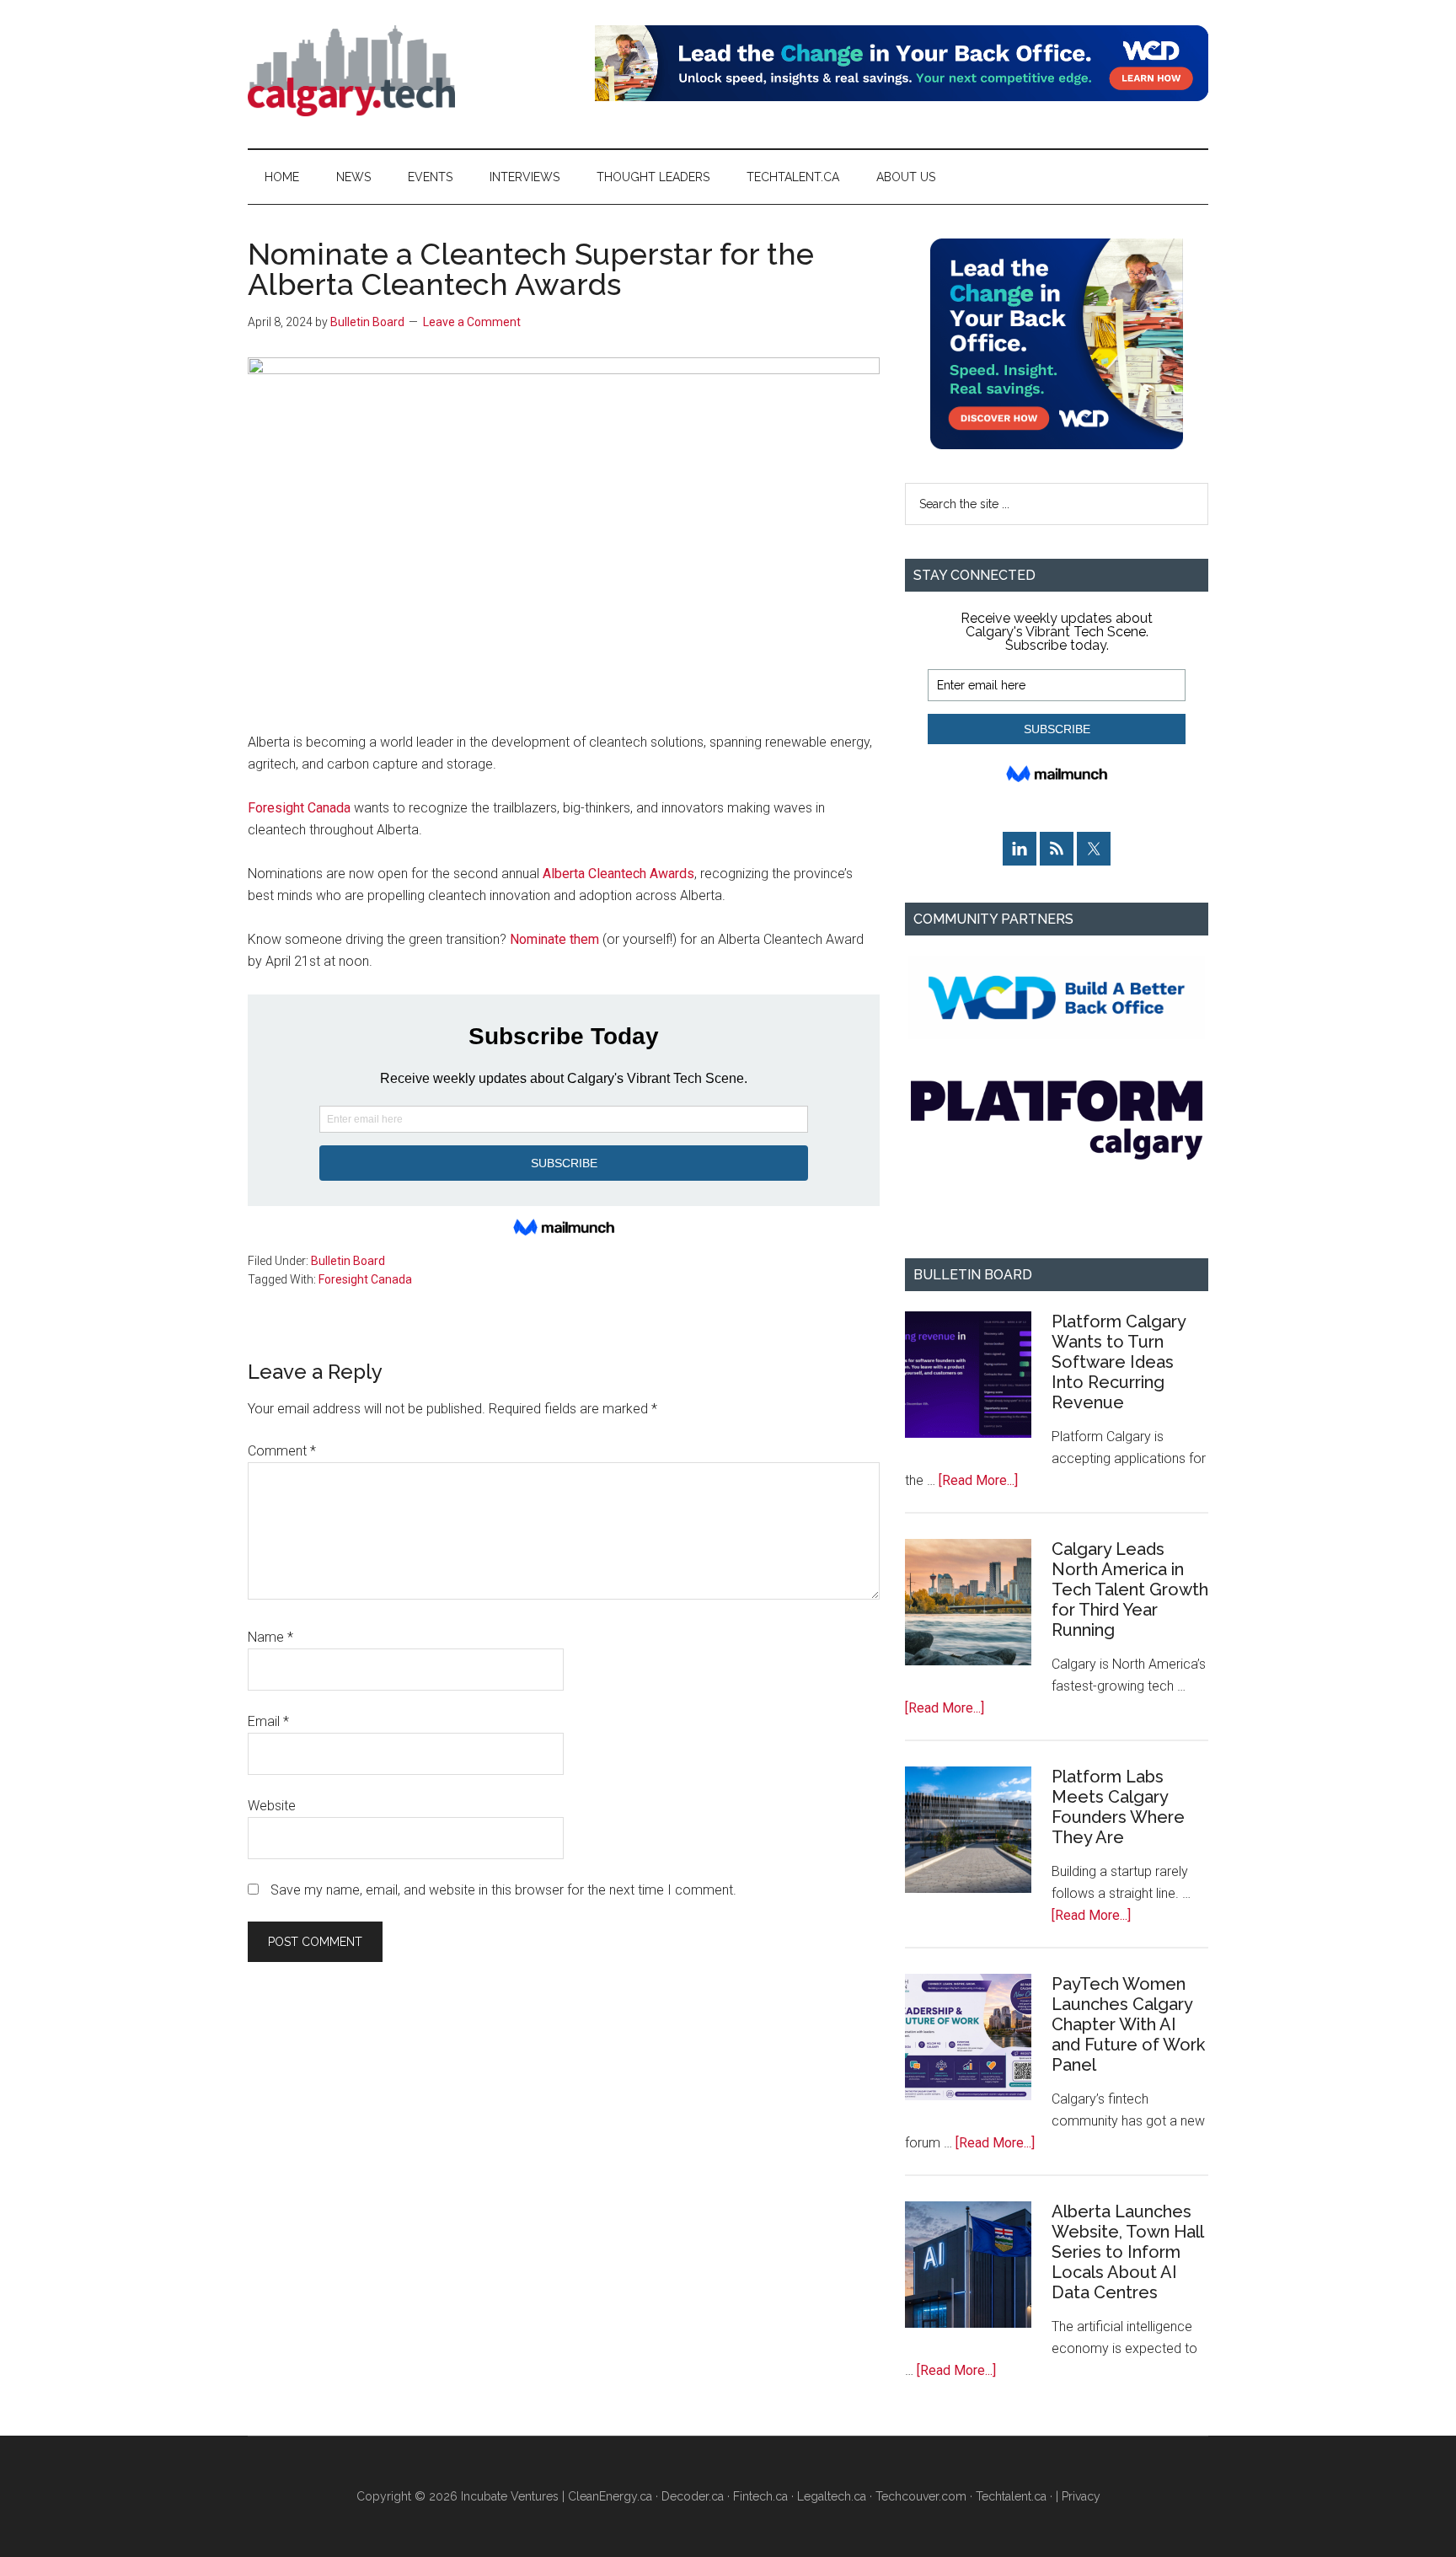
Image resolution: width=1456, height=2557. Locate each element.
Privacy (1081, 2496)
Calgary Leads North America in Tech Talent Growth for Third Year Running (1130, 1589)
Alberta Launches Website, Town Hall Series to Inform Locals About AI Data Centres (1127, 2252)
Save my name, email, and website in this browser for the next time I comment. (503, 1890)
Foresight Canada (299, 808)
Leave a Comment (472, 322)
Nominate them (554, 939)
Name (270, 1637)
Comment (282, 1451)
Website (272, 1806)
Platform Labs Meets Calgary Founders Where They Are (1118, 1807)
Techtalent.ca (1011, 2496)
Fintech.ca (760, 2496)
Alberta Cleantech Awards (618, 874)
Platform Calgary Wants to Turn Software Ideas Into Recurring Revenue (1119, 1362)
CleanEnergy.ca (610, 2496)
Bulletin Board (348, 1261)
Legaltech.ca (832, 2496)
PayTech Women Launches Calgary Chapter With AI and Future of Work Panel (1128, 2024)
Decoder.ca (693, 2496)
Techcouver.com (921, 2496)
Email (268, 1721)
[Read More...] (978, 1480)
